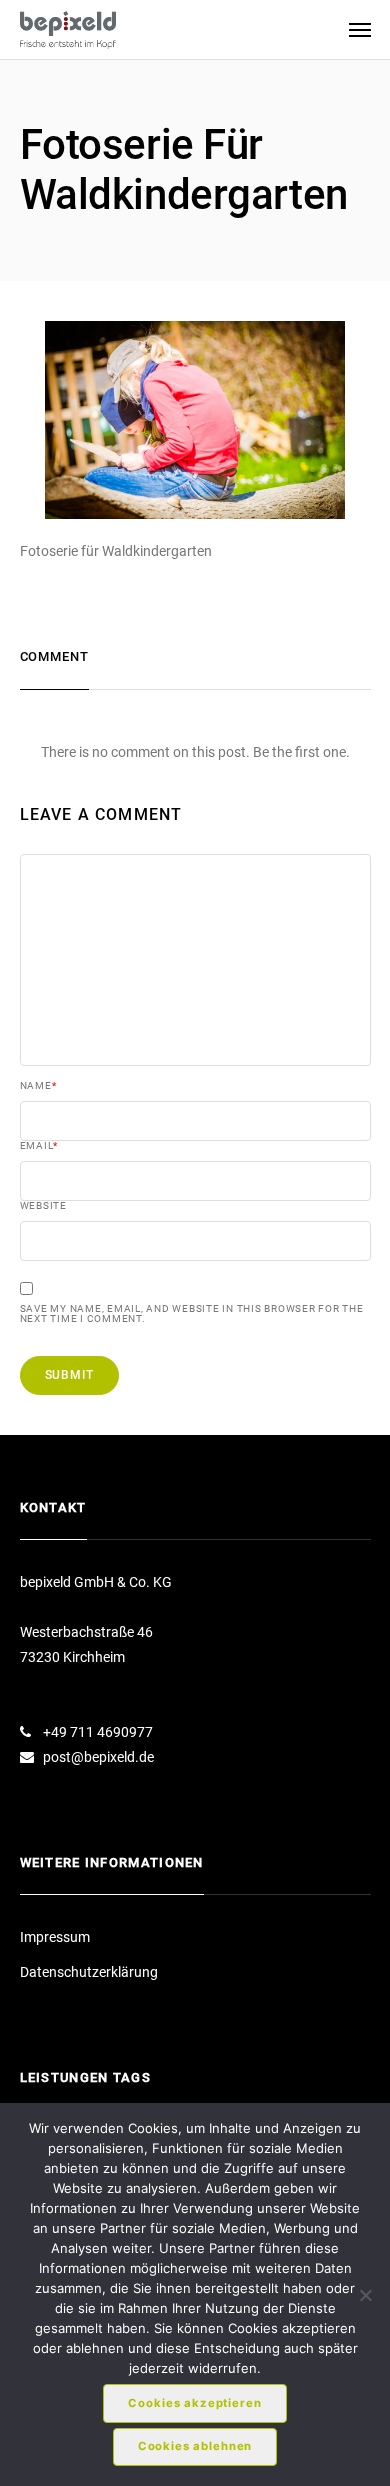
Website (43, 1206)
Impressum (55, 1937)
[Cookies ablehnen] (365, 2295)
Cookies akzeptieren (194, 2403)
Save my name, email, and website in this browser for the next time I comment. (192, 1314)
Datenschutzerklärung (89, 1972)
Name (38, 1086)
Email (39, 1146)
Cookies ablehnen (195, 2446)
